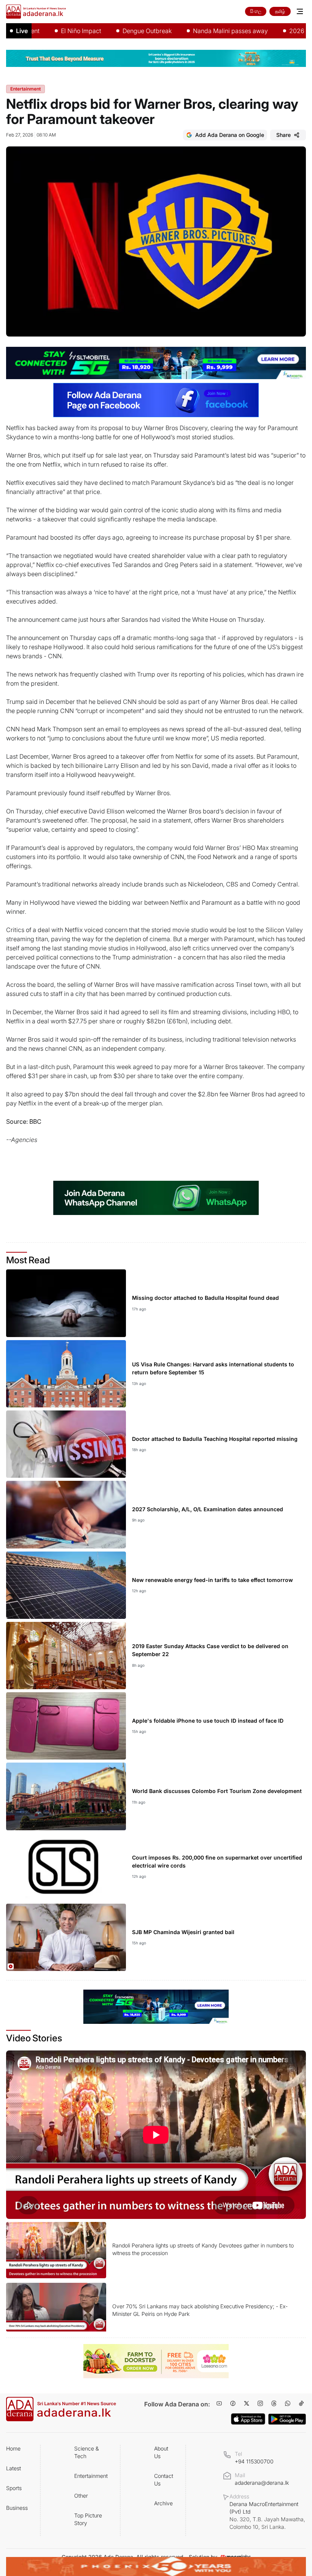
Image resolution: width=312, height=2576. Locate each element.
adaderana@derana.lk (262, 2483)
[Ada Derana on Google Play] (287, 2419)
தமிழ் (280, 11)
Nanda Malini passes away (195, 31)
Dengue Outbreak (112, 31)
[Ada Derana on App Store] (248, 2419)
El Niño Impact (46, 31)
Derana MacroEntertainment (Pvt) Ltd (267, 2515)
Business (17, 2508)
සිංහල (256, 11)
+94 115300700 (254, 2461)
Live (22, 31)
